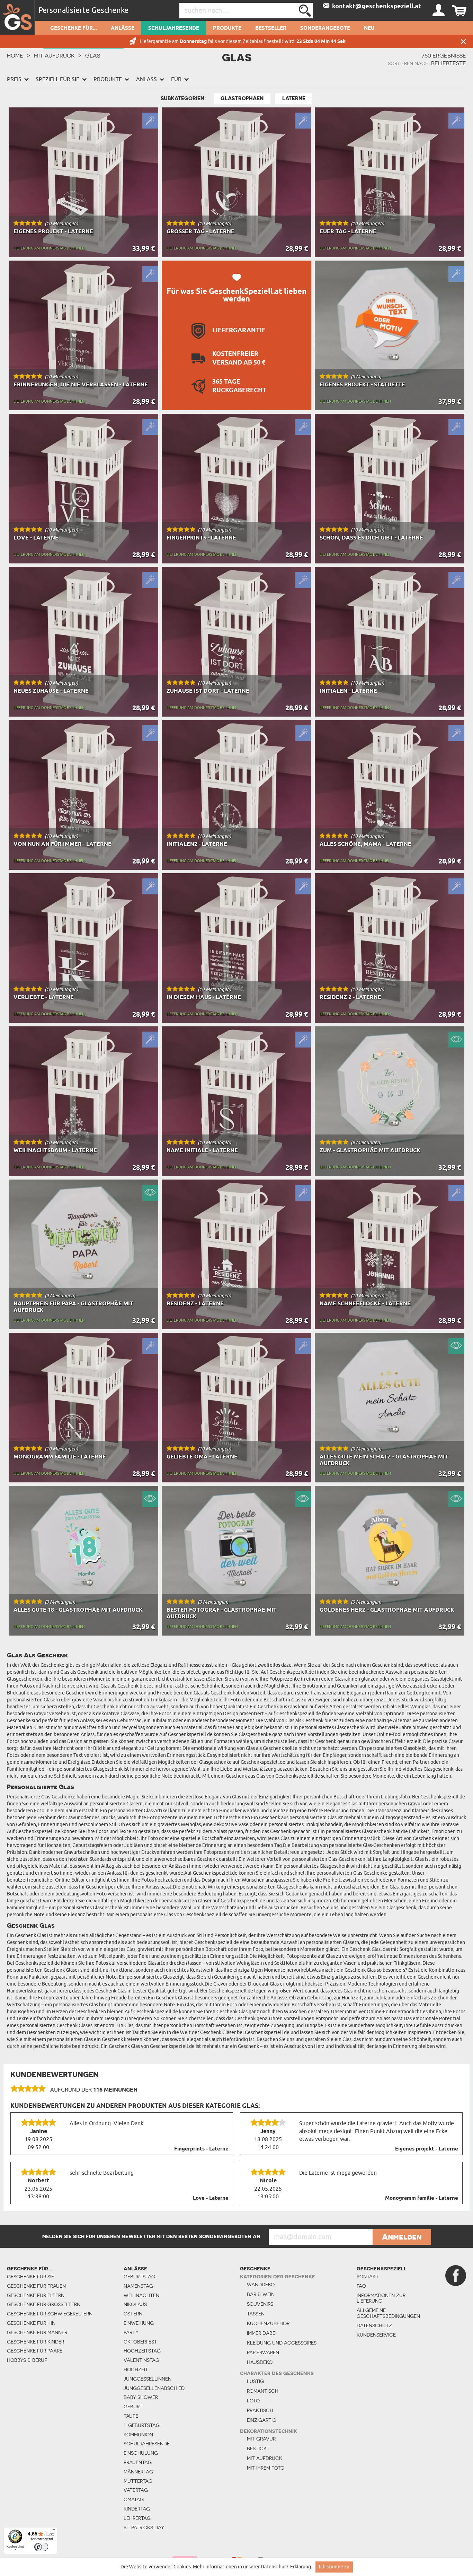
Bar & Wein (261, 2294)
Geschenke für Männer (37, 2332)
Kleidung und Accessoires (282, 2343)
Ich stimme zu (334, 2567)
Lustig (255, 2381)
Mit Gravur (261, 2439)
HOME (15, 55)
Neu (369, 28)
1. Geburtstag (142, 2425)
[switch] (41, 2547)
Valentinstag (141, 2360)
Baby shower (141, 2397)
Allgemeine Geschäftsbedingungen (382, 2313)
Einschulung (141, 2453)
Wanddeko (261, 2285)
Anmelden (402, 2237)
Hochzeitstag (142, 2351)
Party (131, 2332)
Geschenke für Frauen (36, 2286)
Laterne (294, 98)
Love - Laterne (211, 2198)
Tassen (256, 2314)
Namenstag (138, 2286)
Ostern (133, 2314)
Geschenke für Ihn (31, 2323)
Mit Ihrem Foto (266, 2468)
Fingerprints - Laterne (201, 2149)
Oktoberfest (140, 2342)
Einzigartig (262, 2420)
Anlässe (123, 28)
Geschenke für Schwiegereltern (50, 2314)
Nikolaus (135, 2304)
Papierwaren (263, 2352)
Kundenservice (376, 2335)
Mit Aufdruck (54, 55)
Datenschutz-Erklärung (286, 2567)
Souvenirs (260, 2304)
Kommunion (138, 2435)
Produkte (227, 28)
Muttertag (138, 2481)
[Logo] (17, 17)
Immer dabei (262, 2333)
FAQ (361, 2286)
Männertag (138, 2472)
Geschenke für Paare (35, 2351)
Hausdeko (260, 2362)
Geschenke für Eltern (36, 2295)
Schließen (463, 41)
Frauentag (138, 2462)
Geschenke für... (74, 28)
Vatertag (136, 2490)
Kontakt (368, 2277)
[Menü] (53, 2531)
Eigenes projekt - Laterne (427, 2149)
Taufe (131, 2416)
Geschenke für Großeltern (44, 2304)
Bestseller (271, 28)
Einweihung (139, 2323)
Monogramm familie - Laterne (422, 2198)
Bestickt (258, 2448)
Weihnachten (141, 2295)
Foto (253, 2401)
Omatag (134, 2499)
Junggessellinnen (148, 2379)
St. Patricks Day (144, 2527)
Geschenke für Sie (30, 2277)
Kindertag (137, 2509)
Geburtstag (139, 2277)
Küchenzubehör (268, 2323)
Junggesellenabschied (154, 2388)
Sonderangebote (325, 28)
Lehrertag (137, 2518)
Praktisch (260, 2410)
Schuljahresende (174, 28)
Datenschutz (374, 2325)
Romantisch (263, 2391)
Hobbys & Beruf (27, 2360)
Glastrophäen (242, 98)
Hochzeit (136, 2369)
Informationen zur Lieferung (381, 2298)
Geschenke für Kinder (35, 2342)
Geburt (133, 2407)
